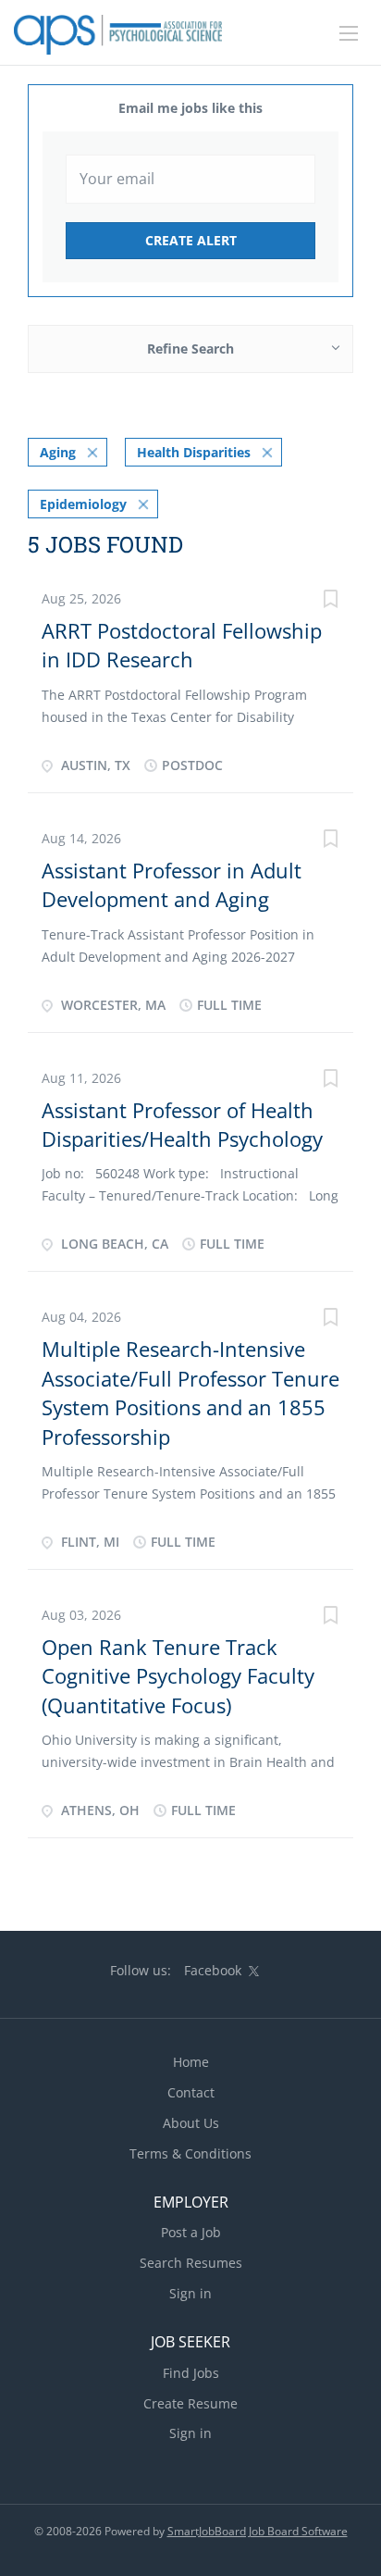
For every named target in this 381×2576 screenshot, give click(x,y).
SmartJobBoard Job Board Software (258, 2531)
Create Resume (190, 2403)
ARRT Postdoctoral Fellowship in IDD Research (182, 645)
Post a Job (191, 2232)
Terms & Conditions (190, 2153)
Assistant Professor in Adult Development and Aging (172, 884)
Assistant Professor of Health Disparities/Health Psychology (182, 1124)
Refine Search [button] (190, 348)
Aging (58, 452)
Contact (191, 2092)
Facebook (213, 1970)
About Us (191, 2123)
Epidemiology (83, 504)
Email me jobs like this (190, 108)
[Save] (330, 601)
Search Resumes (191, 2263)
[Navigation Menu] (349, 33)
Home (191, 2062)
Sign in (190, 2293)
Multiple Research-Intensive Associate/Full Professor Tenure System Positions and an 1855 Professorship (190, 1392)
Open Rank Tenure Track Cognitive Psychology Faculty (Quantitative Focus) (178, 1676)
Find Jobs (191, 2373)
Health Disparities (194, 452)
